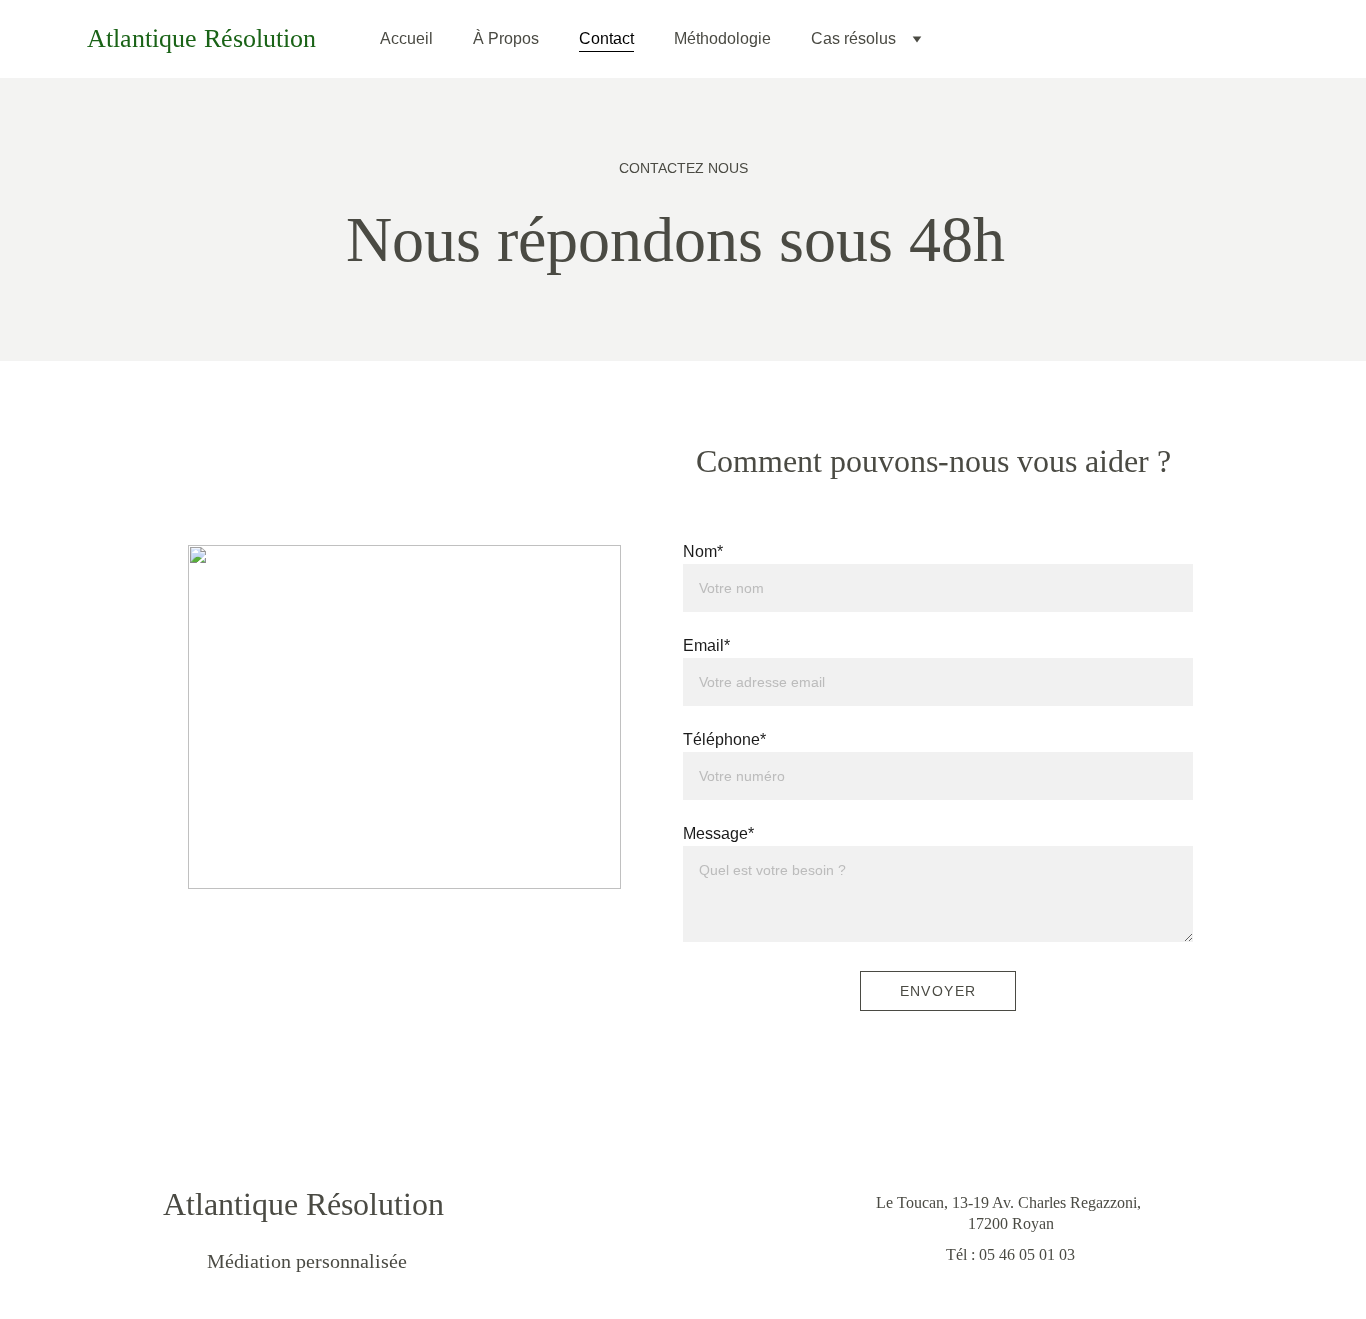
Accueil (406, 38)
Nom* (703, 551)
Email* (706, 645)
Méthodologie (722, 38)
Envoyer (938, 991)
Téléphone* (724, 739)
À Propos (506, 38)
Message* (718, 833)
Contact (606, 38)
